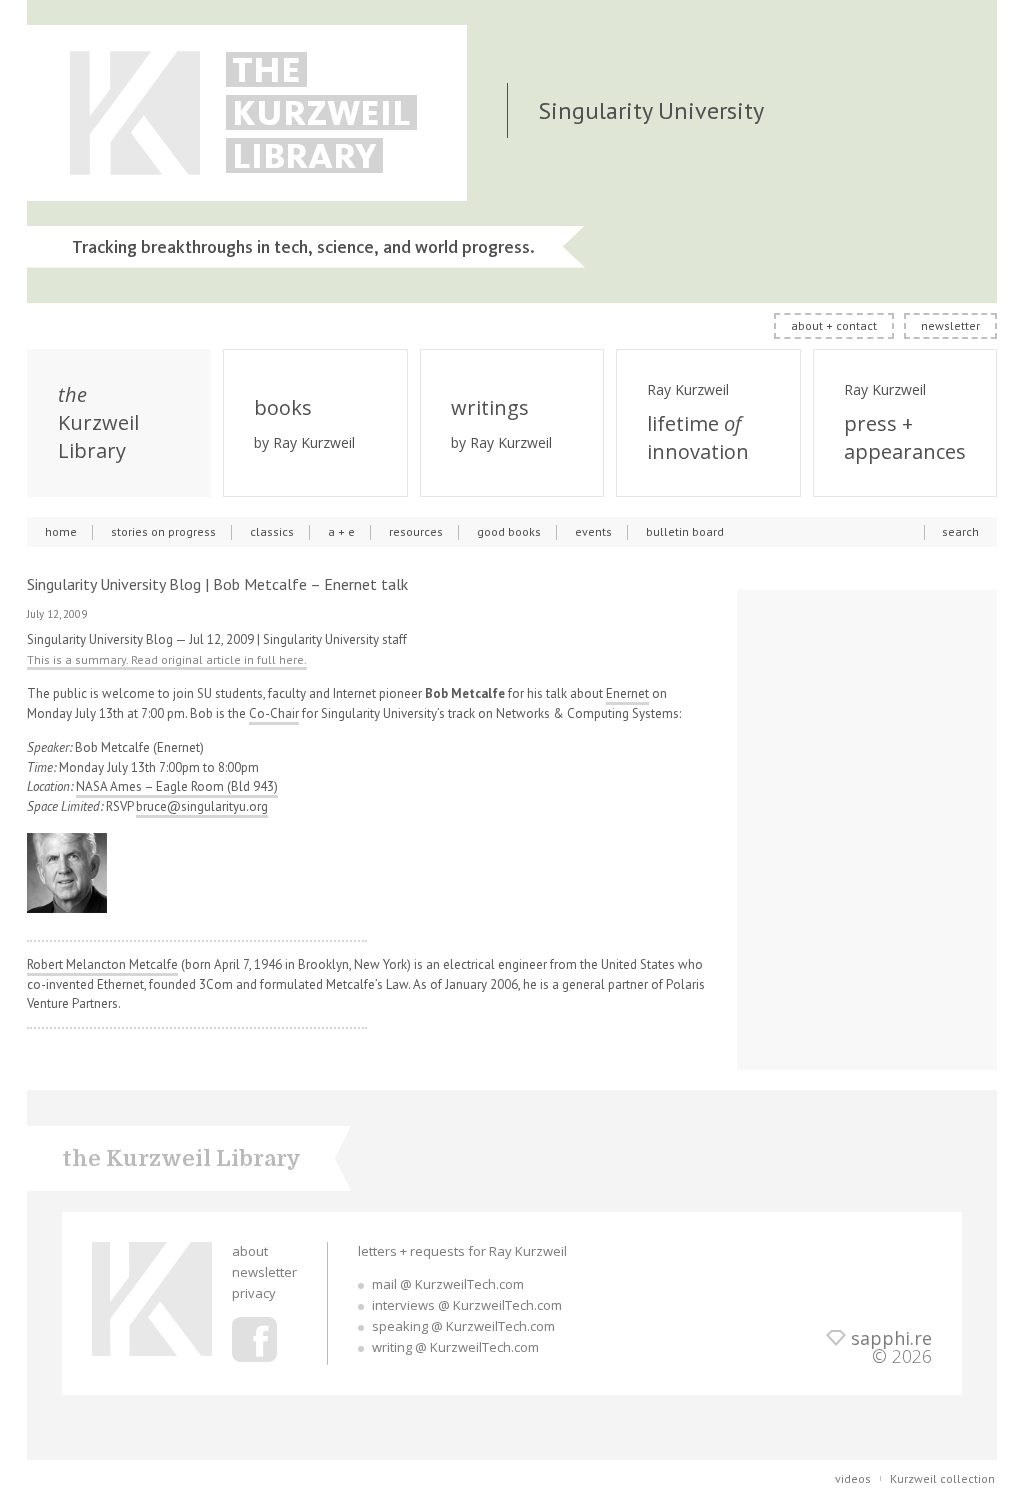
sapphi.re (891, 1338)
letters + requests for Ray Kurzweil (462, 1251)
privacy (254, 1293)
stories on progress (163, 531)
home (61, 531)
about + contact (834, 325)
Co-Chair (274, 713)
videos (853, 1478)
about (250, 1251)
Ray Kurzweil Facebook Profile (254, 1339)
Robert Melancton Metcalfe (102, 964)
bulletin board (685, 531)
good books (509, 531)
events (593, 531)
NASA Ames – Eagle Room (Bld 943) (177, 786)
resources (416, 531)
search (960, 531)
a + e (341, 531)
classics (272, 531)
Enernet (627, 693)
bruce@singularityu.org (202, 806)
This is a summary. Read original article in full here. (167, 659)
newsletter (950, 325)
